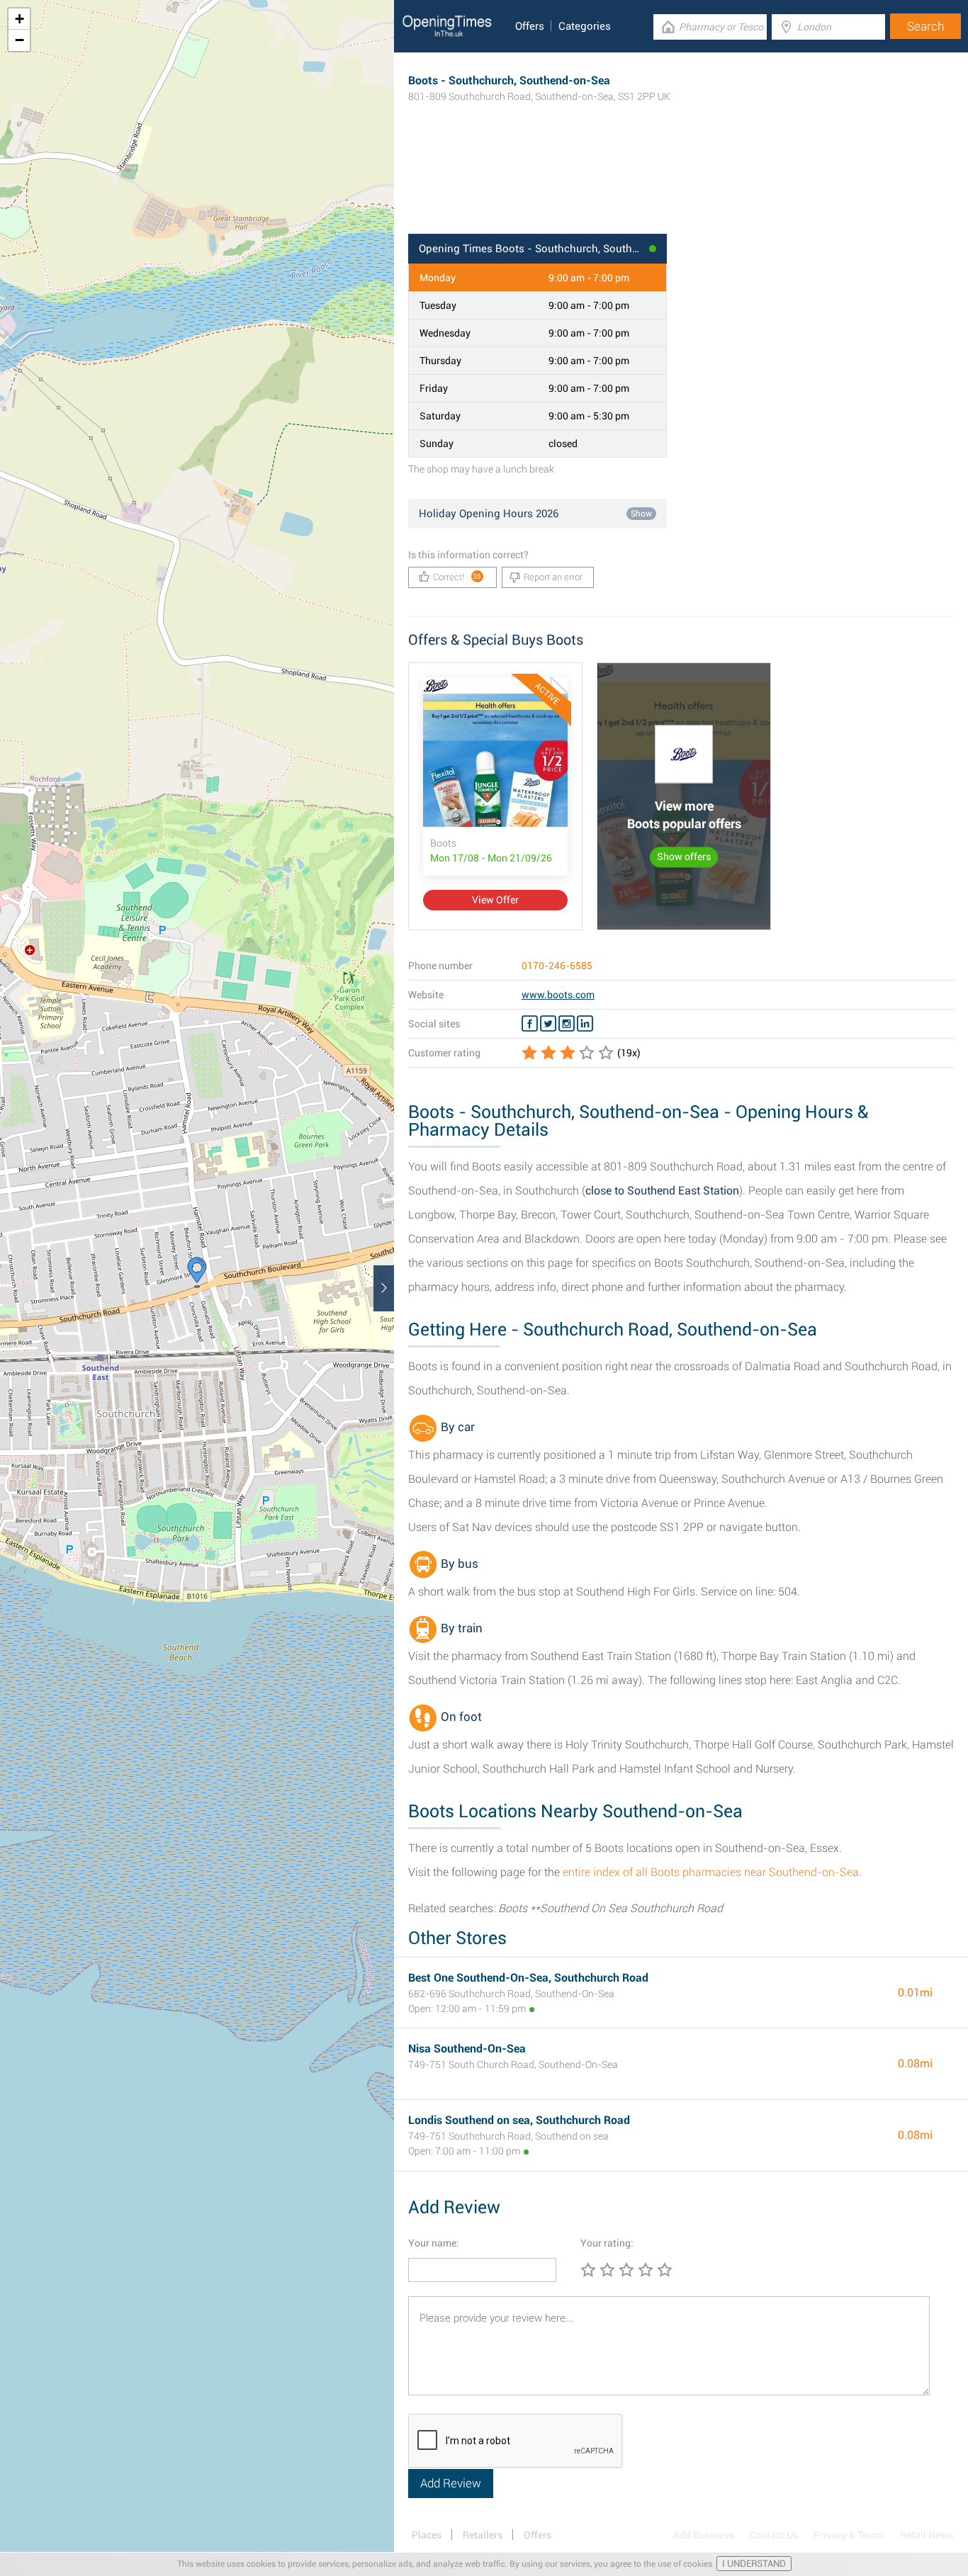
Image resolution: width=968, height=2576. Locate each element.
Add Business (703, 2535)
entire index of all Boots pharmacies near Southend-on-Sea (711, 1872)
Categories (585, 26)
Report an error (553, 577)
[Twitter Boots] (548, 1024)
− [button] (19, 40)
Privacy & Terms (849, 2535)
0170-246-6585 (557, 966)
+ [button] (19, 19)
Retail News (927, 2535)
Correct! (457, 577)
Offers (530, 26)
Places (427, 2535)
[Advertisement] (681, 188)
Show (641, 514)
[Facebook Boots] (530, 1024)
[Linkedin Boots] (585, 1024)
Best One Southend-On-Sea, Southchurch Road (528, 1978)
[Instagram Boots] (567, 1024)
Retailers (483, 2535)
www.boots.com (558, 995)
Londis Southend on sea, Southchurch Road (519, 2120)
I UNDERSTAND (754, 2564)
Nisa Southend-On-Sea (467, 2049)
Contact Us (773, 2535)
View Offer (495, 900)
